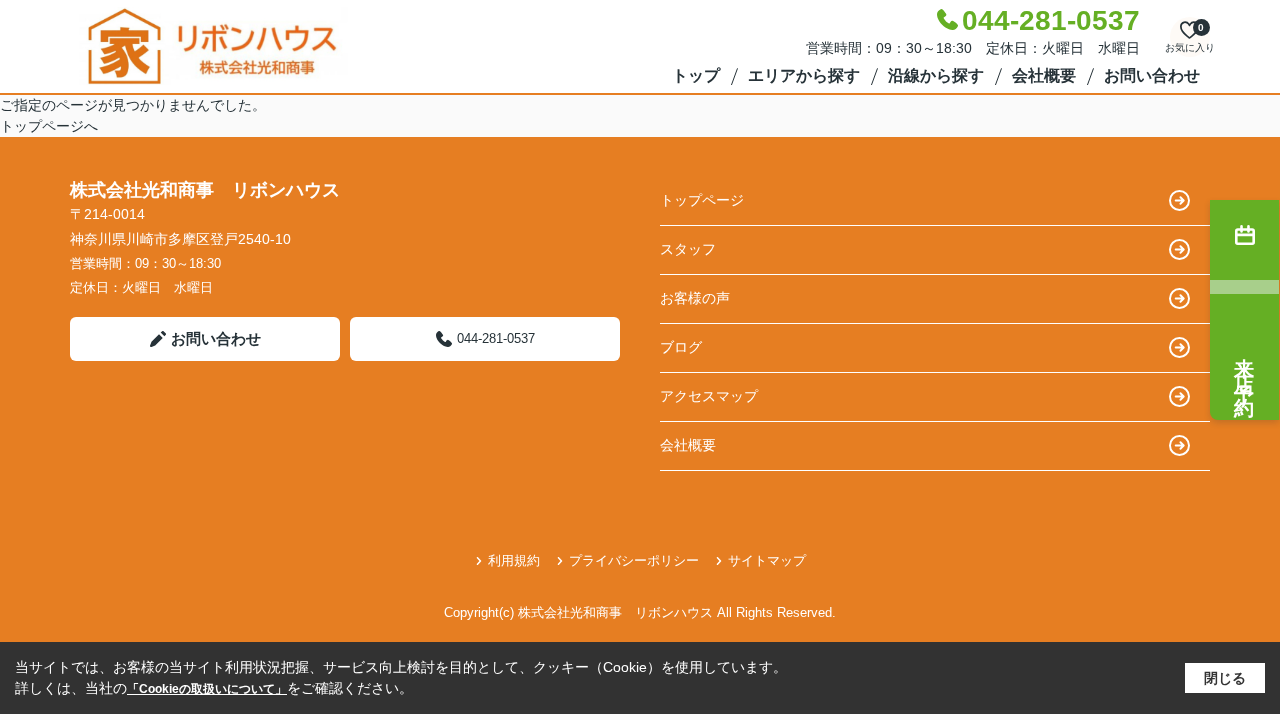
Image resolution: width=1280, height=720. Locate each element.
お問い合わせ (1152, 75)
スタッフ (688, 249)
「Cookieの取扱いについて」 (207, 689)
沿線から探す (936, 75)
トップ (696, 75)
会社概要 (1044, 75)
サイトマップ (767, 560)
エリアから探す (804, 75)
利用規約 (514, 560)
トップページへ (49, 126)
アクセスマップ (709, 396)
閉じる (1225, 678)
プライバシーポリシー (634, 560)
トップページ (702, 200)
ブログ (681, 347)
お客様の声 (695, 298)
